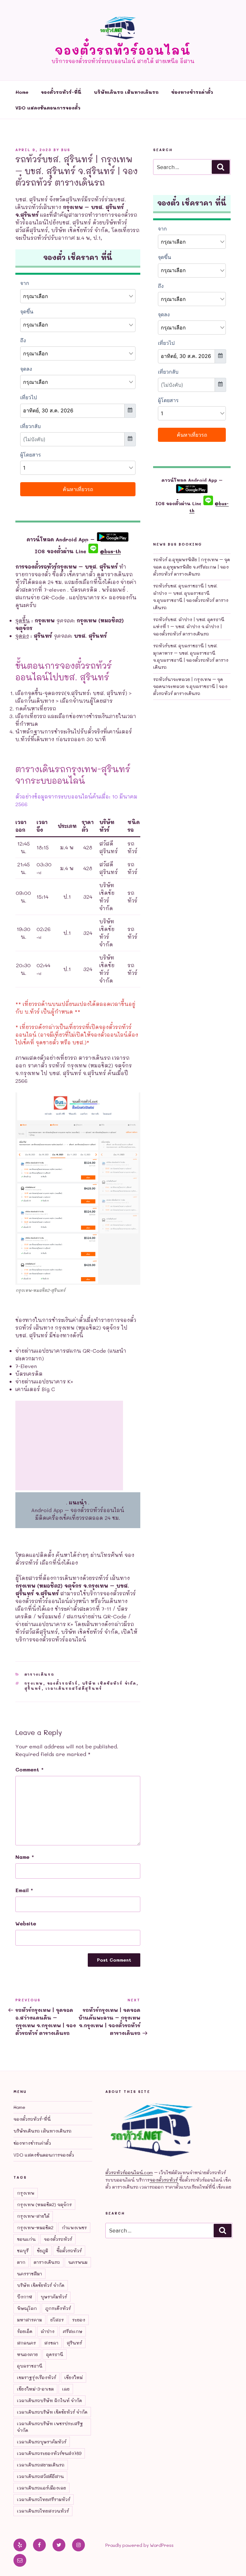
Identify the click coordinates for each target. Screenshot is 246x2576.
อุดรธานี (55, 2354)
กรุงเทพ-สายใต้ (33, 2216)
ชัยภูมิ (42, 2251)
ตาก (21, 2262)
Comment (29, 1769)
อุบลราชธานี (30, 2366)
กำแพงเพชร (74, 2228)
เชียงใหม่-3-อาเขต (35, 2389)
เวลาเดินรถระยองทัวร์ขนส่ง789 (49, 2453)
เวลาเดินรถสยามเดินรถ (41, 2465)
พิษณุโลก (27, 2308)
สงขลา (51, 2343)
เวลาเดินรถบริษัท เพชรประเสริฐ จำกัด (50, 2427)
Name (25, 1857)
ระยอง (79, 2320)
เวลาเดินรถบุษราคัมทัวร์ (42, 2442)
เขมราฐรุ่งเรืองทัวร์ (37, 2377)
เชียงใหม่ (74, 2377)
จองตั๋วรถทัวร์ (63, 1683)
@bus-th (109, 551)
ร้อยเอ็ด (25, 2331)
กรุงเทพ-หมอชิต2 (35, 2228)
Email (24, 1890)
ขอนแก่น (26, 2239)
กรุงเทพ (34, 1683)
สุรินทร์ (33, 1688)
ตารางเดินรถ (39, 1674)
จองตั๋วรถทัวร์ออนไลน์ (123, 50)
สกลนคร (26, 2343)
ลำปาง (48, 2331)
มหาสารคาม (29, 2320)
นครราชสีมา (29, 2274)
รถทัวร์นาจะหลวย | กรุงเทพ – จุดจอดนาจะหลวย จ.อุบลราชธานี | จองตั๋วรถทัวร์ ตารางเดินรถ (190, 686)
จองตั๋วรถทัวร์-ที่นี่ (61, 92)
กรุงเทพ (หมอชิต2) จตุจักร (44, 2204)
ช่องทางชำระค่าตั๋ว (192, 92)
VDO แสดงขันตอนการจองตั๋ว (48, 108)
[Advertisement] (69, 1446)
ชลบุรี (23, 2251)
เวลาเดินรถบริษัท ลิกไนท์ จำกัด (49, 2400)
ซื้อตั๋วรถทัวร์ (69, 2251)
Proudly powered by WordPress (139, 2545)
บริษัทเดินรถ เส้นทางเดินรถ (126, 92)
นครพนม (78, 2262)
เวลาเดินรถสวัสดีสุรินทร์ (74, 1688)
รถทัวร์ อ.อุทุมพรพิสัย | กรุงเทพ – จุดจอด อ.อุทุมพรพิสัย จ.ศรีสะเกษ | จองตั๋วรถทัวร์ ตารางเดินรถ (192, 567)
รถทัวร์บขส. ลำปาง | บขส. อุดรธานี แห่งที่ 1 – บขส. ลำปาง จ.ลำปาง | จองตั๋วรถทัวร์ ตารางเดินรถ (189, 627)
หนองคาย (27, 2354)
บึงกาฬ (25, 2297)
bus (66, 150)
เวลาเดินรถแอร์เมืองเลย (41, 2488)
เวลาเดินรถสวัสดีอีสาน (40, 2476)
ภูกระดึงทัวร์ (58, 2308)
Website (26, 1923)
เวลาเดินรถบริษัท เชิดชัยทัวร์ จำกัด (52, 2412)
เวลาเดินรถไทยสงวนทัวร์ (43, 2511)
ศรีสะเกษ (73, 2331)
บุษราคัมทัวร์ (54, 2297)
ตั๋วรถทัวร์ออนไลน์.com (129, 2172)
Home (22, 92)
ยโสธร (57, 2320)
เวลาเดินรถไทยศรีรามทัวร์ (44, 2499)
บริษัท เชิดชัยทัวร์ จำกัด (109, 1683)
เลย (66, 2389)
